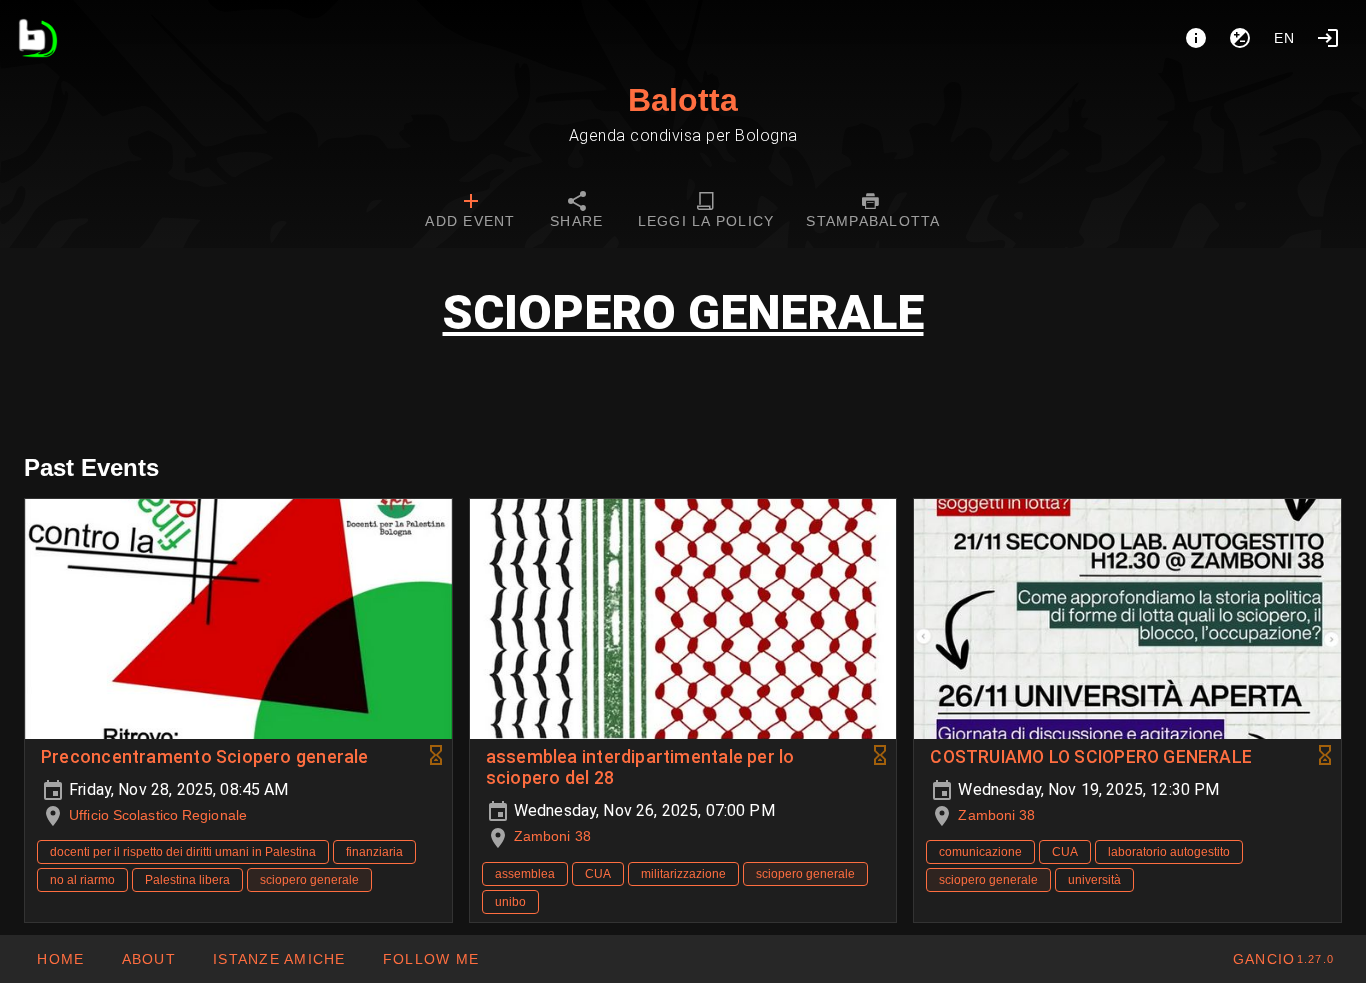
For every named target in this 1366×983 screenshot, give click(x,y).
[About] (1196, 38)
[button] (279, 959)
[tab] (470, 212)
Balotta (683, 100)
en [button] (1285, 38)
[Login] (1328, 38)
